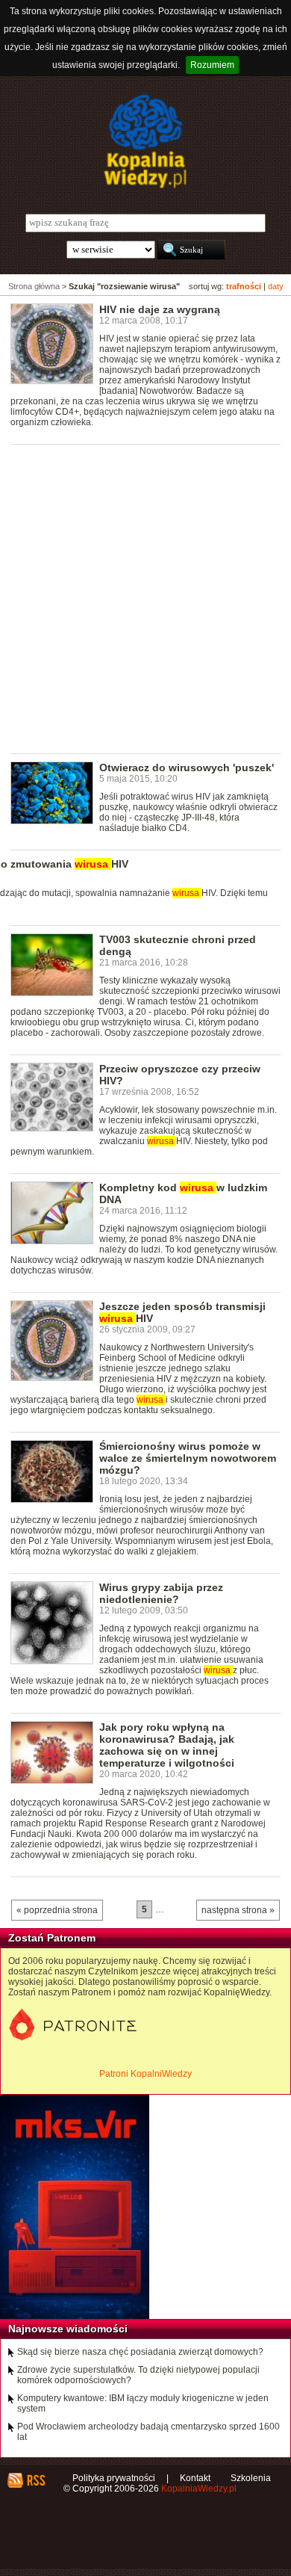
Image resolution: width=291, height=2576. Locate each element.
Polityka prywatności (114, 2478)
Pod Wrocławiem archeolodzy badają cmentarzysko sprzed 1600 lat (148, 2432)
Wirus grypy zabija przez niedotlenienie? (161, 1593)
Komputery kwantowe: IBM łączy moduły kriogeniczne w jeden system (143, 2403)
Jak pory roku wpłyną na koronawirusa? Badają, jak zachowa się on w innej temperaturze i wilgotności (167, 1745)
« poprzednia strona (57, 1910)
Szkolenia (251, 2478)
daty (276, 286)
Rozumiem (212, 65)
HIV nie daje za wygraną (160, 309)
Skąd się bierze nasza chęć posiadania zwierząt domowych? (140, 2352)
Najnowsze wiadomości (68, 2329)
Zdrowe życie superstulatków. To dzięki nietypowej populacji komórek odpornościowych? (138, 2375)
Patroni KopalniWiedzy (145, 2074)
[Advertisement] (145, 598)
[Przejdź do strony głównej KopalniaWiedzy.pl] (145, 141)
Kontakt (195, 2478)
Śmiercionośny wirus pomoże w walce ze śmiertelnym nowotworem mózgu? (188, 1458)
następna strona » (238, 1910)
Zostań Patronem (52, 1938)
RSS (35, 2480)
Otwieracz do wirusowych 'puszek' (187, 767)
